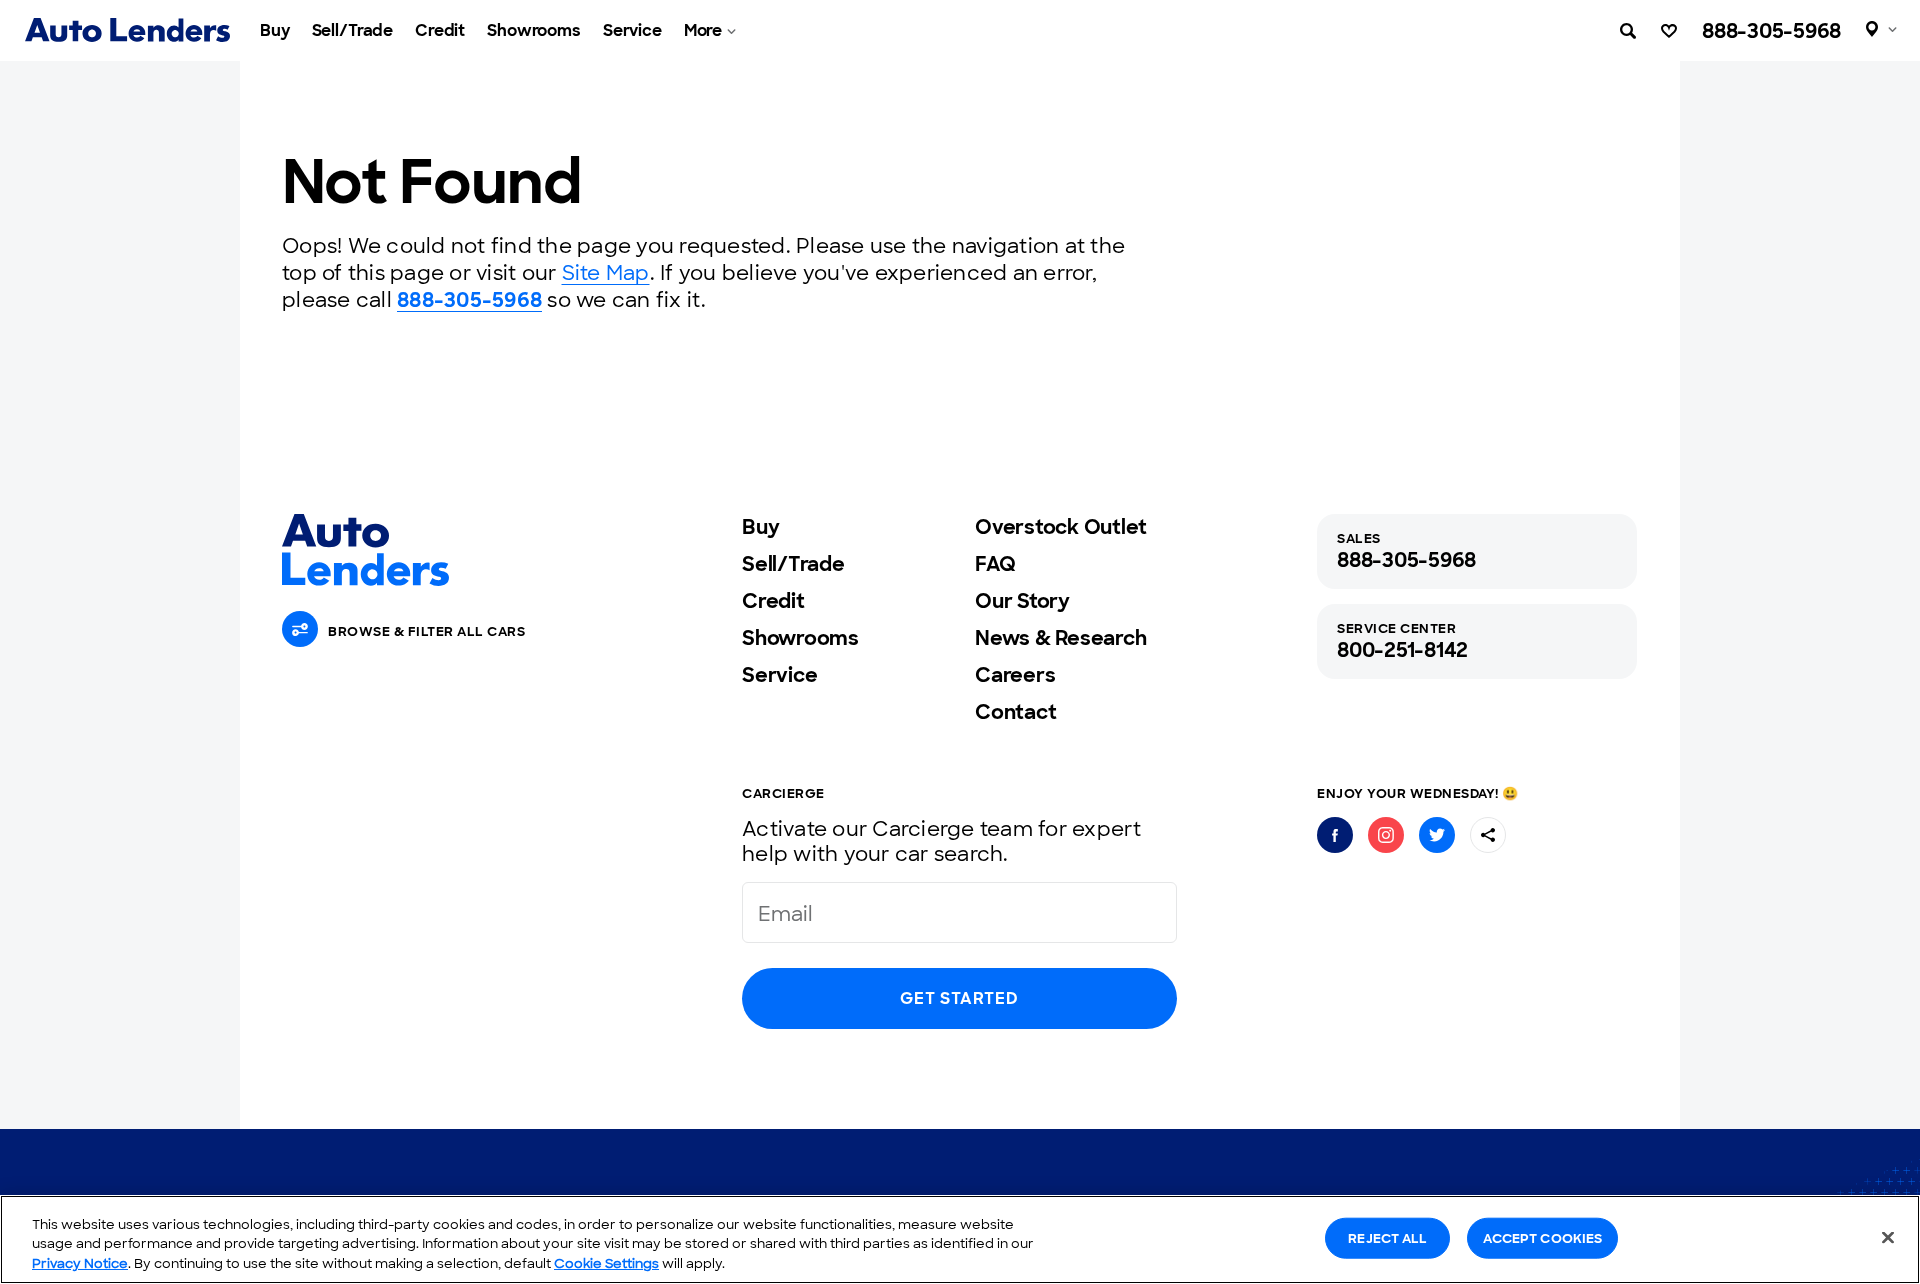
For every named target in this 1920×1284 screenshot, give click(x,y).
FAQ (995, 564)
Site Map (606, 273)
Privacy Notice (80, 1263)
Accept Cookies (1542, 1237)
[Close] (1888, 1237)
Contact (1015, 712)
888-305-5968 (1771, 31)
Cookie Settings (606, 1263)
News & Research (1060, 638)
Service (632, 30)
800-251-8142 (1402, 650)
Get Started (959, 998)
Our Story (1022, 601)
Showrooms (534, 30)
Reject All (1387, 1237)
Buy (275, 30)
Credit (440, 30)
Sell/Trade (353, 30)
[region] (960, 1239)
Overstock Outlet (1061, 527)
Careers (1015, 675)
